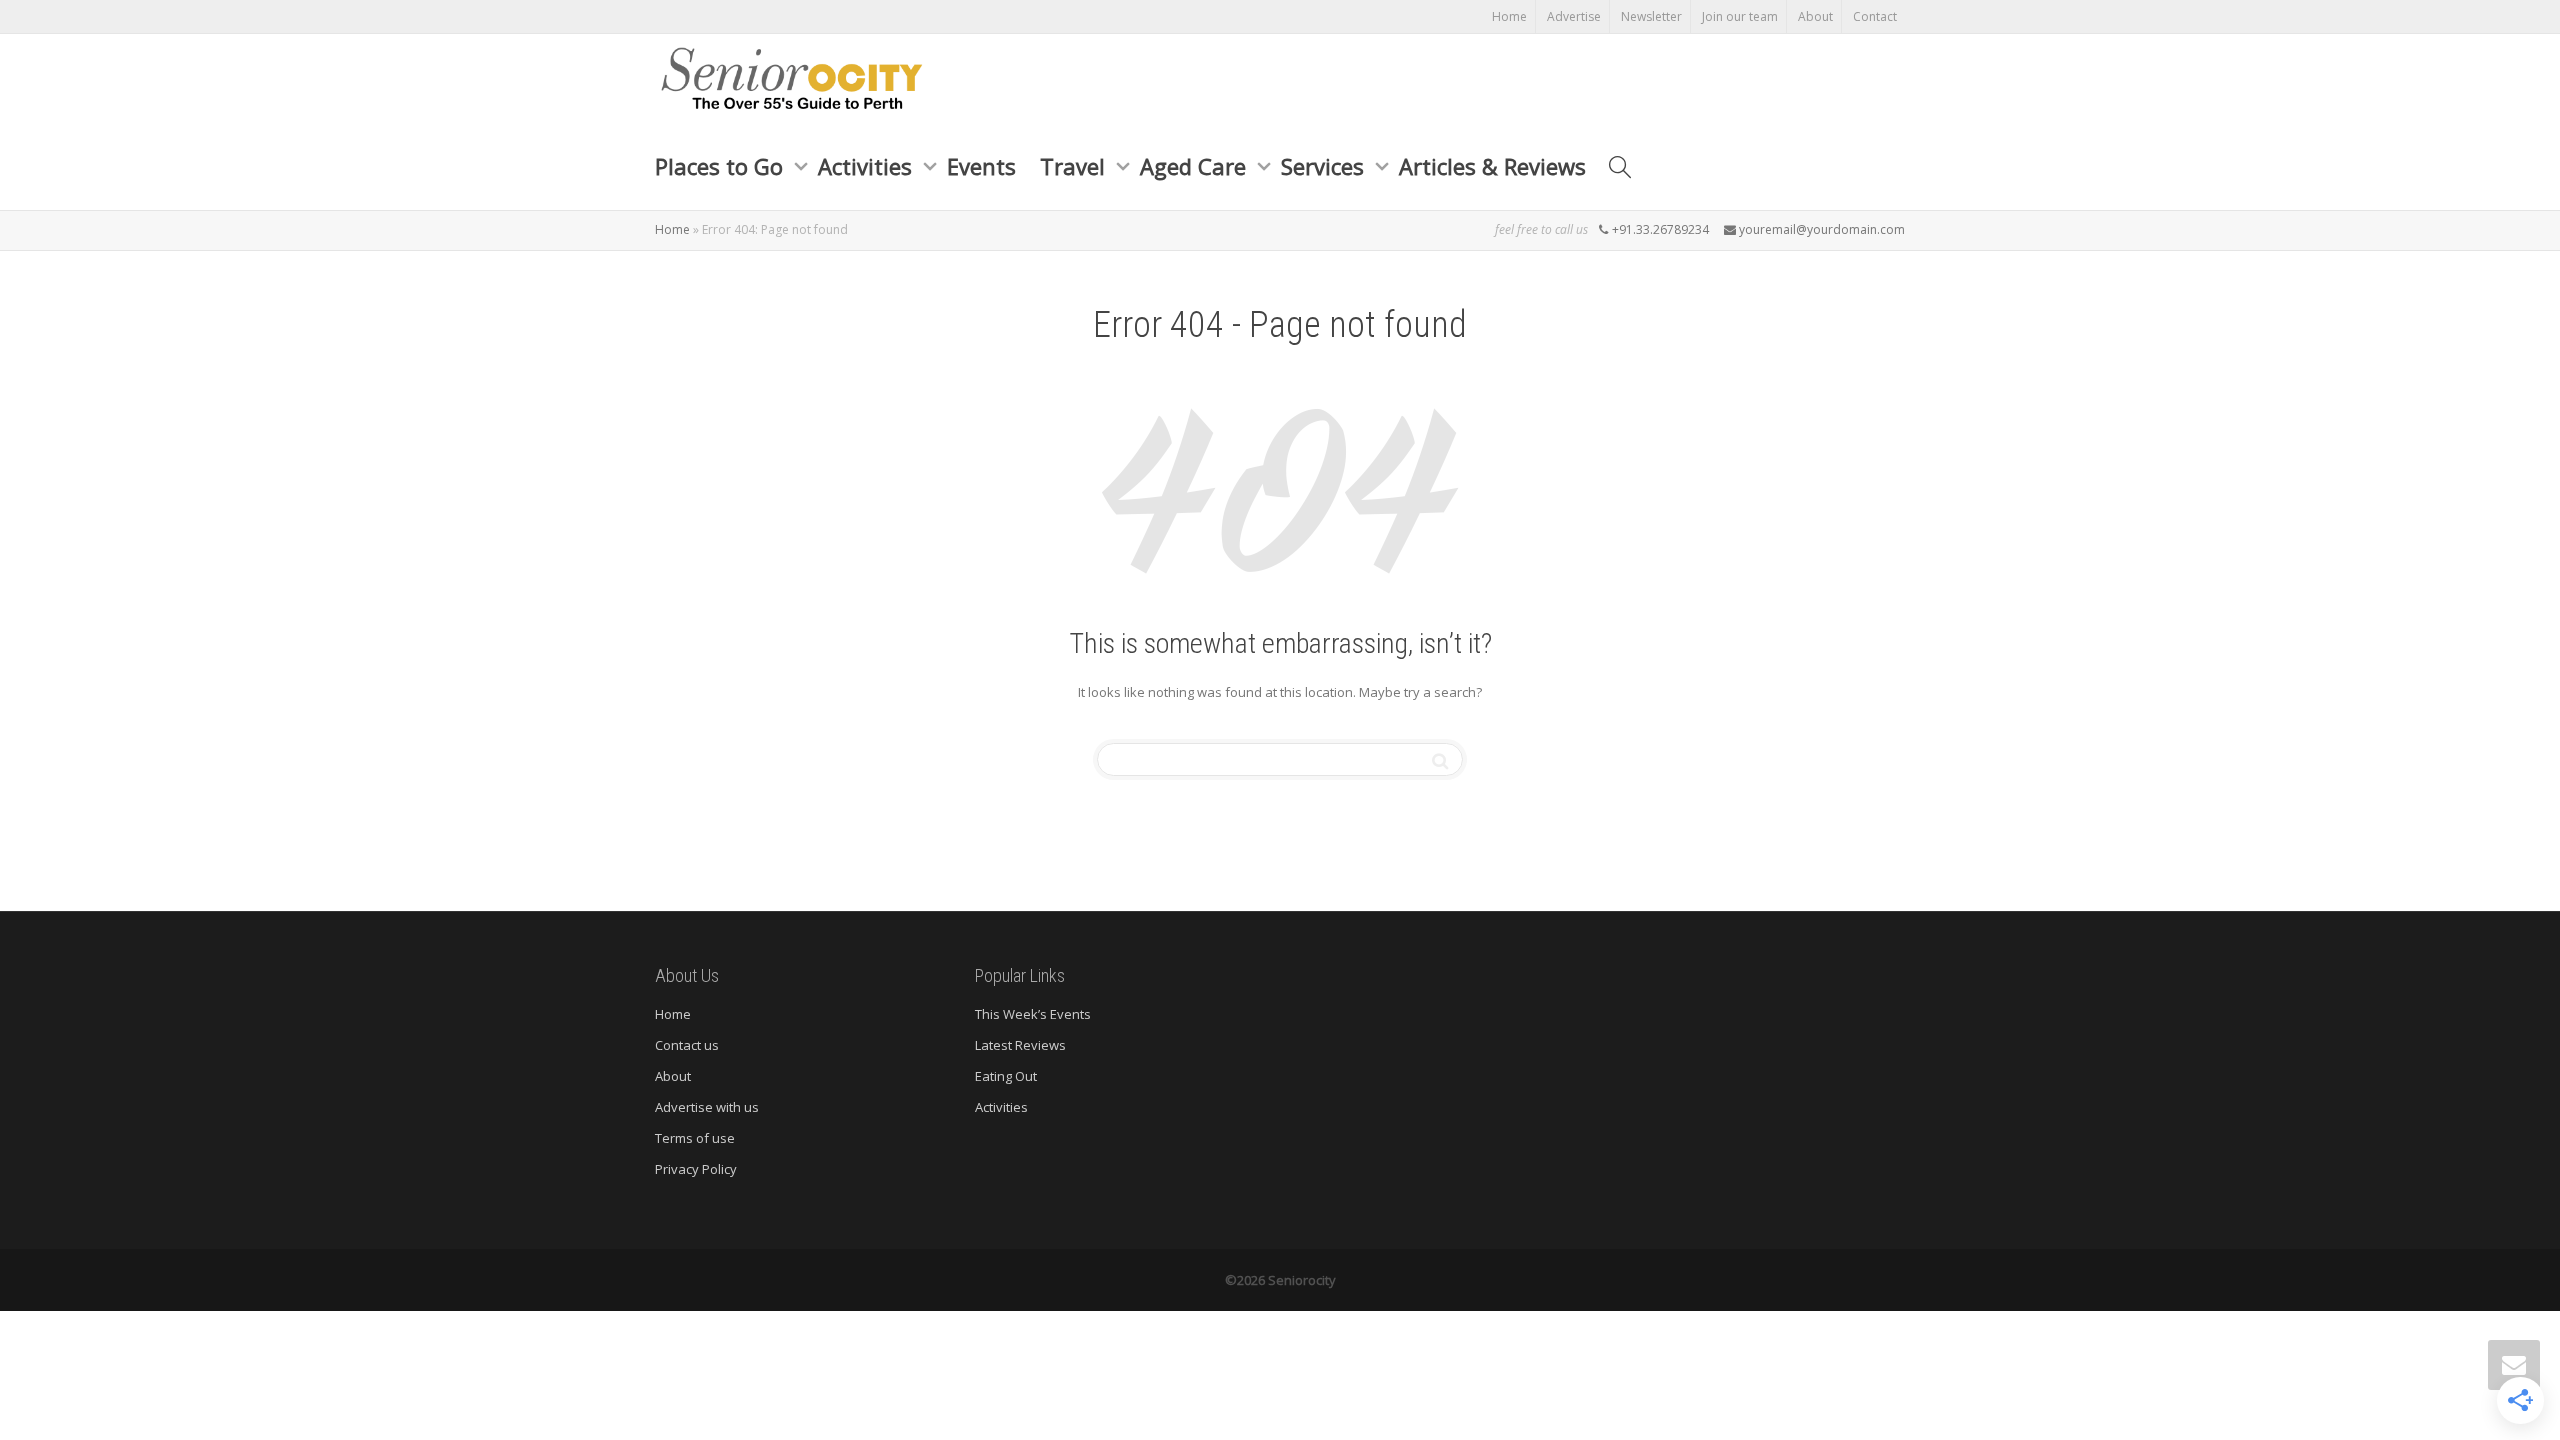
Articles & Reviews (1492, 166)
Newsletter (1651, 16)
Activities (868, 166)
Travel (1075, 166)
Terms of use (695, 1138)
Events (981, 166)
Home (1509, 16)
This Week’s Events (1033, 1014)
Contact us (687, 1045)
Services (1325, 166)
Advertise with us (707, 1107)
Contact (1875, 16)
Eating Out (1006, 1076)
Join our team (1740, 16)
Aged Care (1196, 166)
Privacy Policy (696, 1169)
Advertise (1574, 16)
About (1815, 16)
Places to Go (722, 166)
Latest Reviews (1020, 1045)
